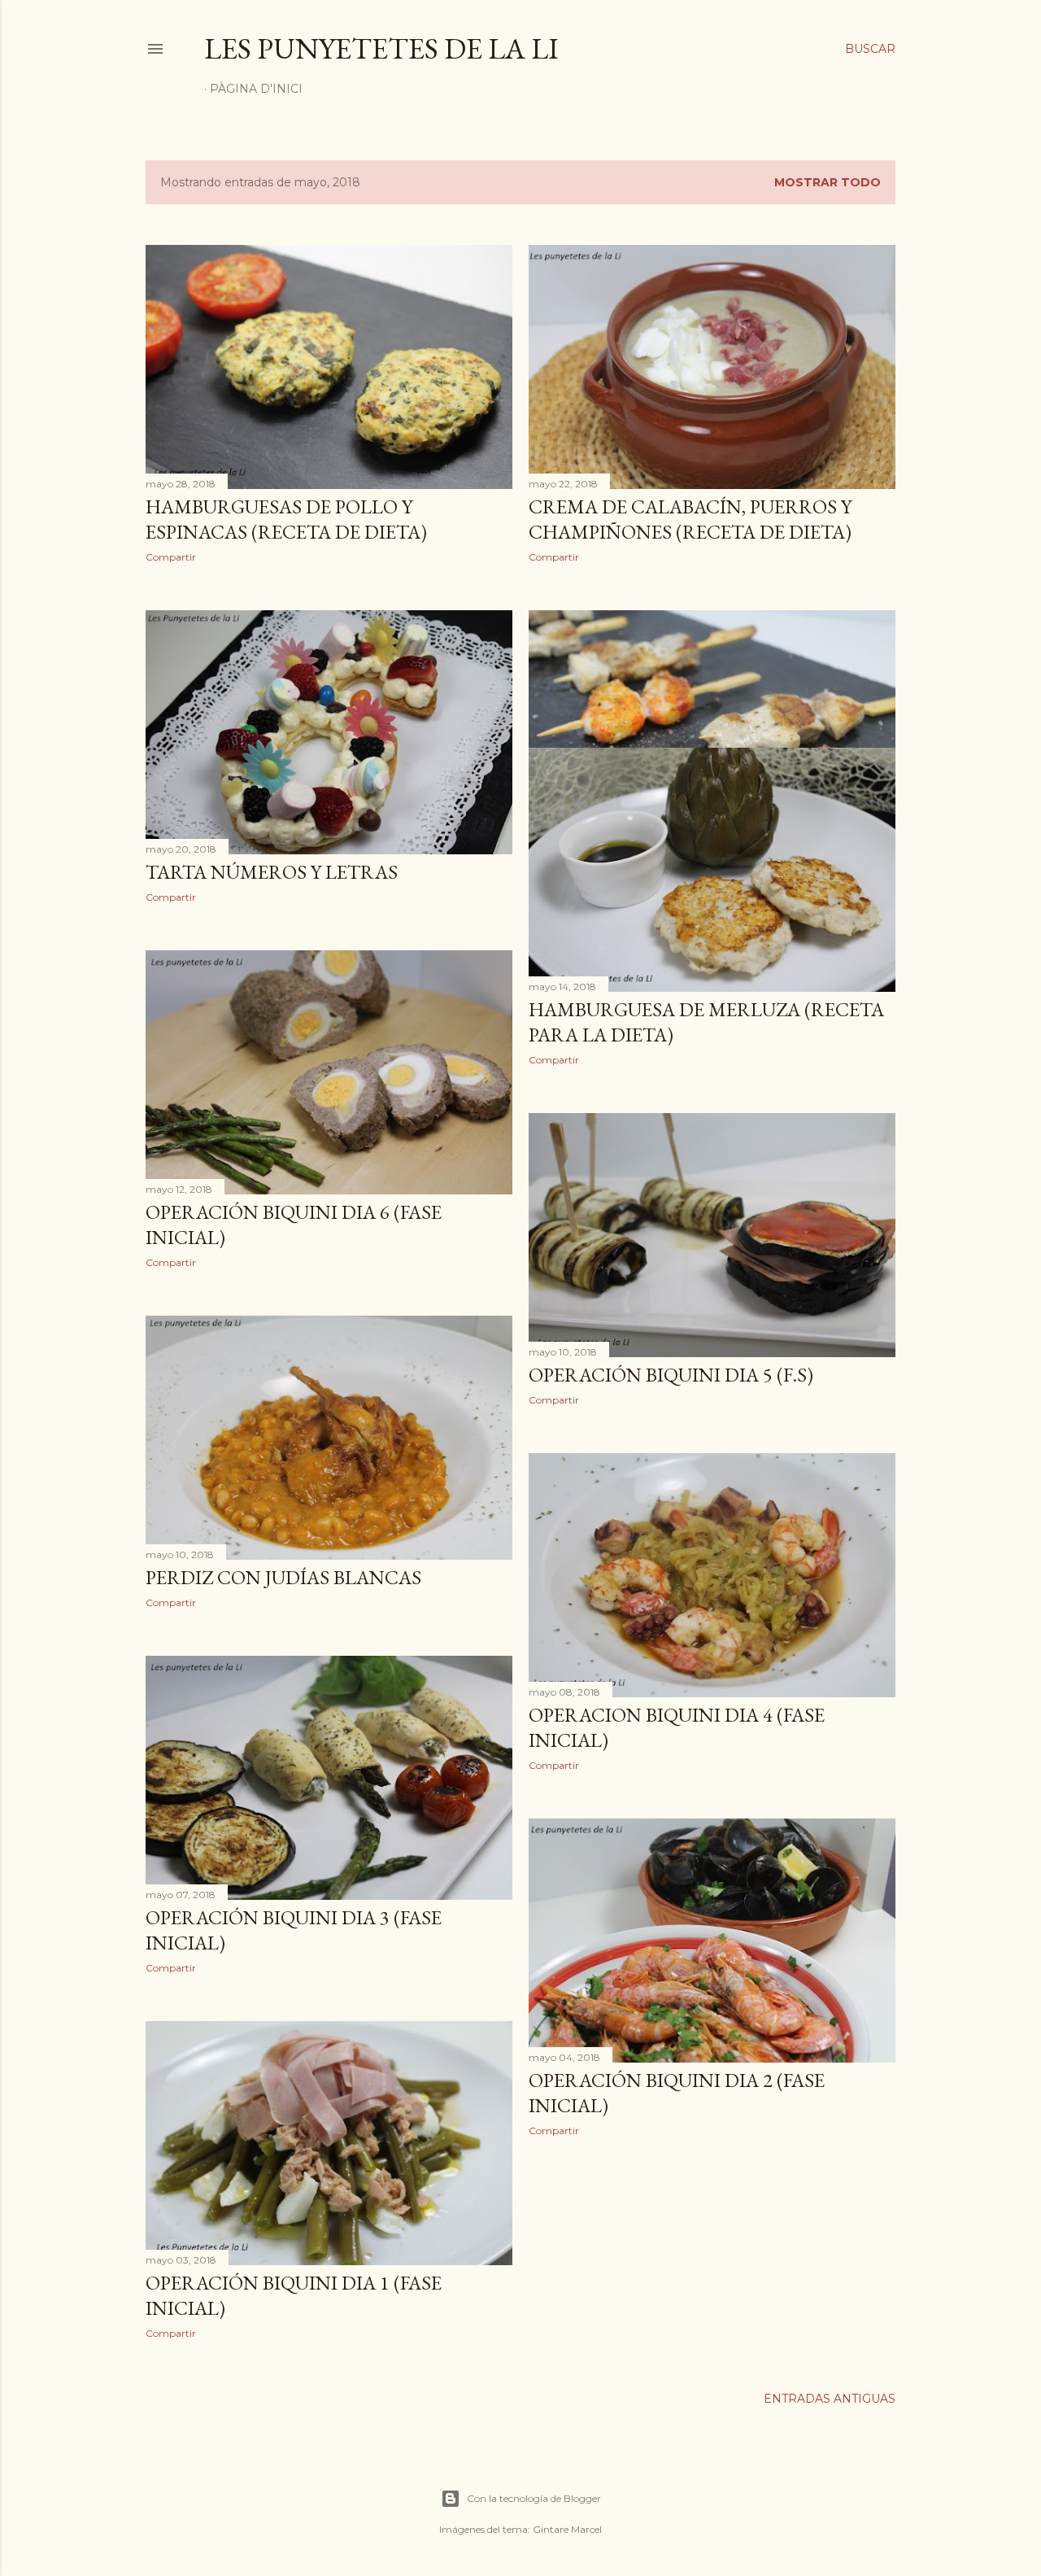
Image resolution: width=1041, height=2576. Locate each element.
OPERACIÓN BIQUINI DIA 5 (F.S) (671, 1375)
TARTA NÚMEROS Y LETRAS (272, 872)
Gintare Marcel (567, 2529)
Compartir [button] (171, 557)
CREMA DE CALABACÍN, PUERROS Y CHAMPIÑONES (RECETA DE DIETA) (690, 519)
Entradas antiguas (830, 2399)
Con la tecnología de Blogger (534, 2498)
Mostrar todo (828, 182)
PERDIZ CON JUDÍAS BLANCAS (283, 1577)
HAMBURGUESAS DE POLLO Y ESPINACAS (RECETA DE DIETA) (286, 519)
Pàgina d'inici (256, 89)
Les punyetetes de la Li (381, 48)
